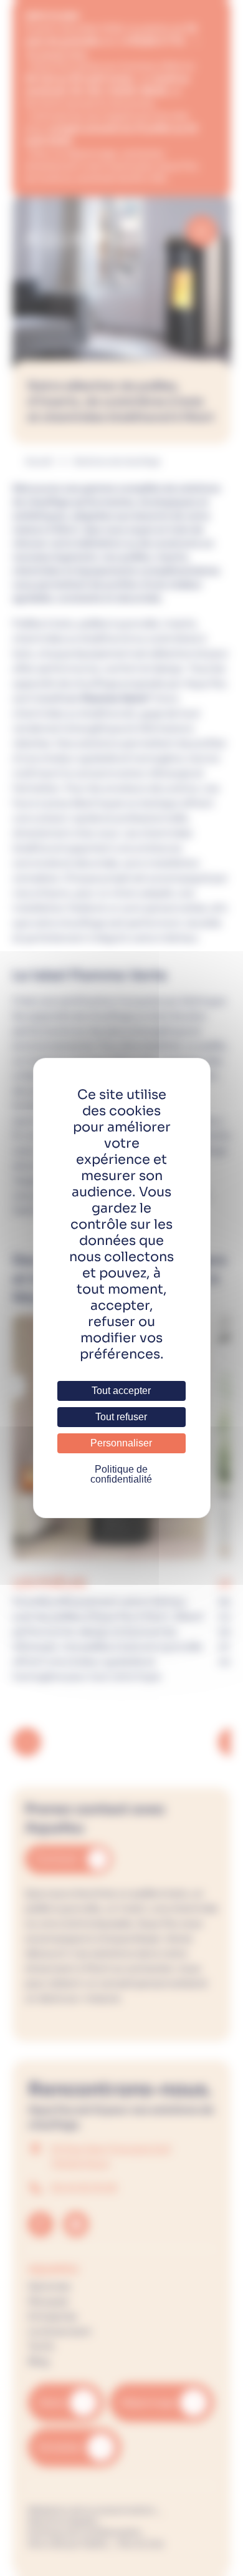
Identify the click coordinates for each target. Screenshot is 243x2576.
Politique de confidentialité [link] (121, 1474)
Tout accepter (121, 1391)
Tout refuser (121, 1417)
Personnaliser (121, 1443)
